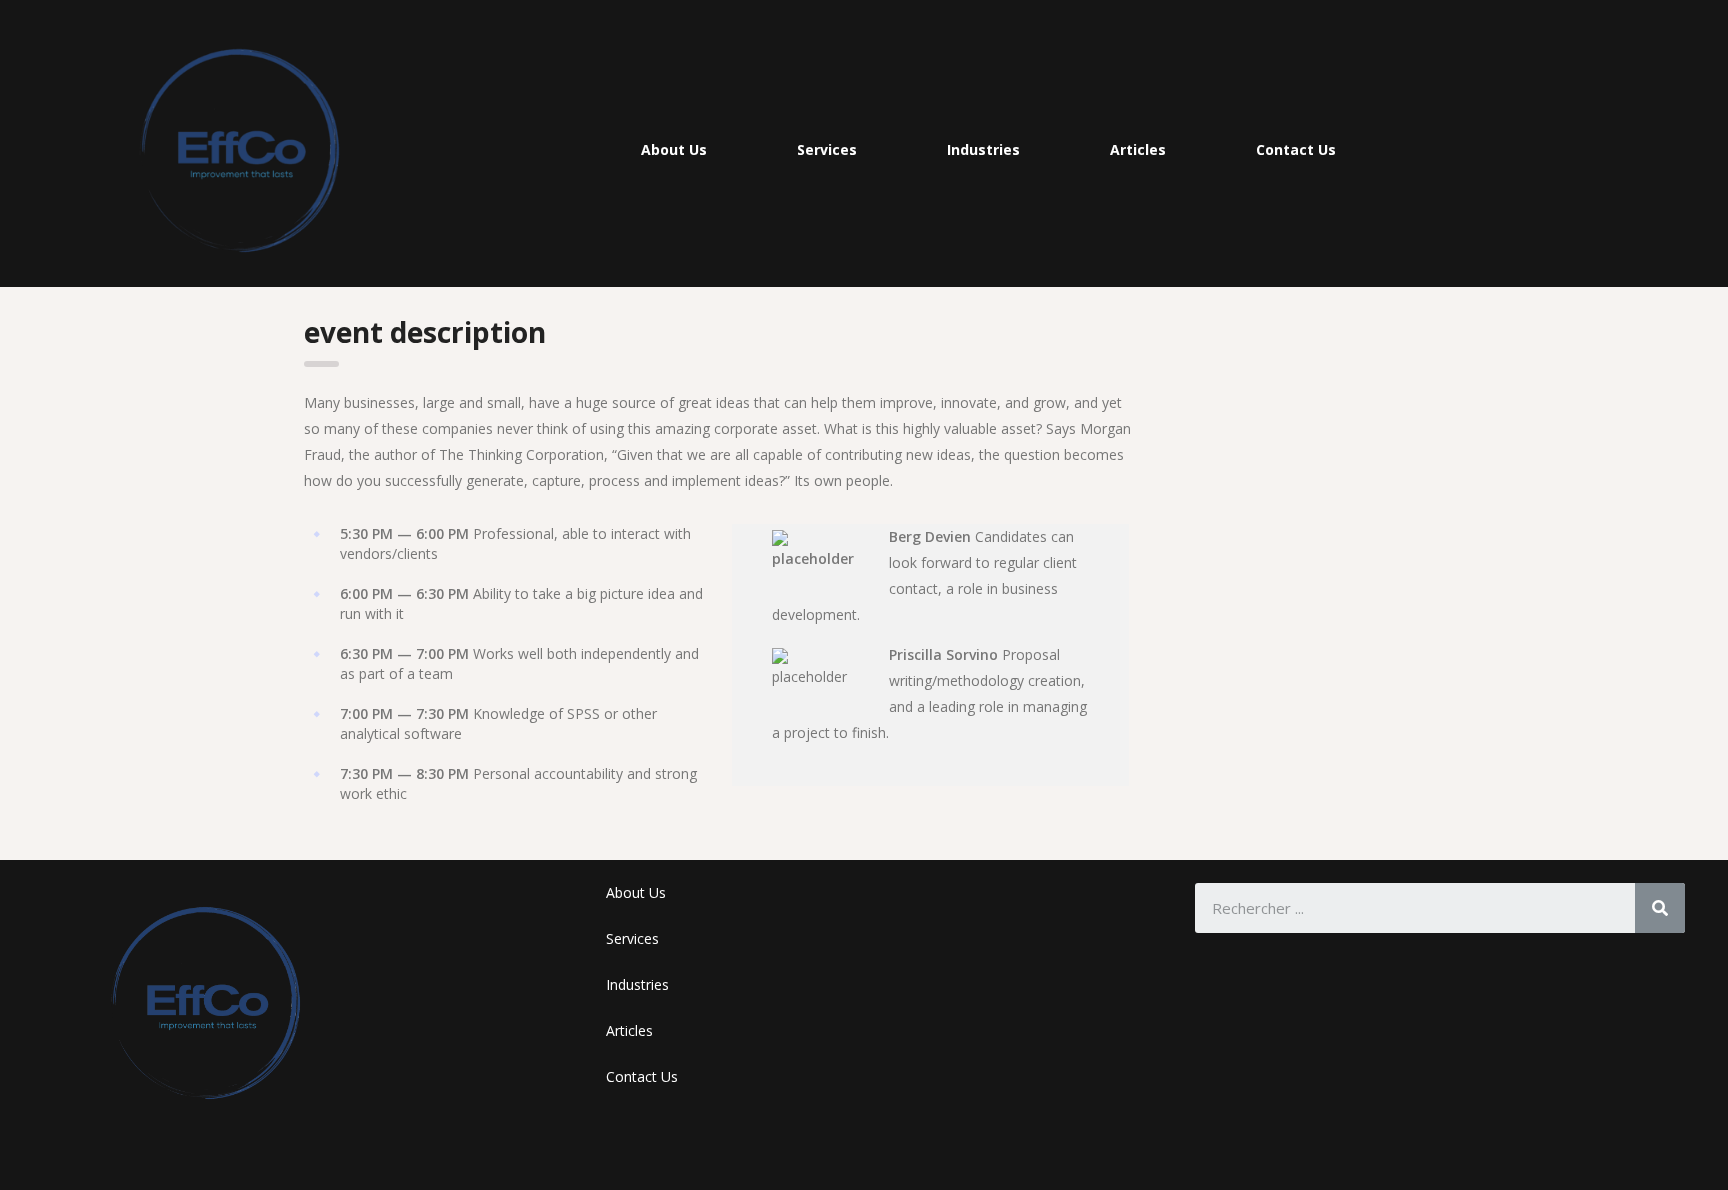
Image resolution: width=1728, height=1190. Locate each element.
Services (827, 149)
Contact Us (1296, 149)
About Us (674, 149)
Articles (1138, 149)
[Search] (1660, 908)
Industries (983, 149)
